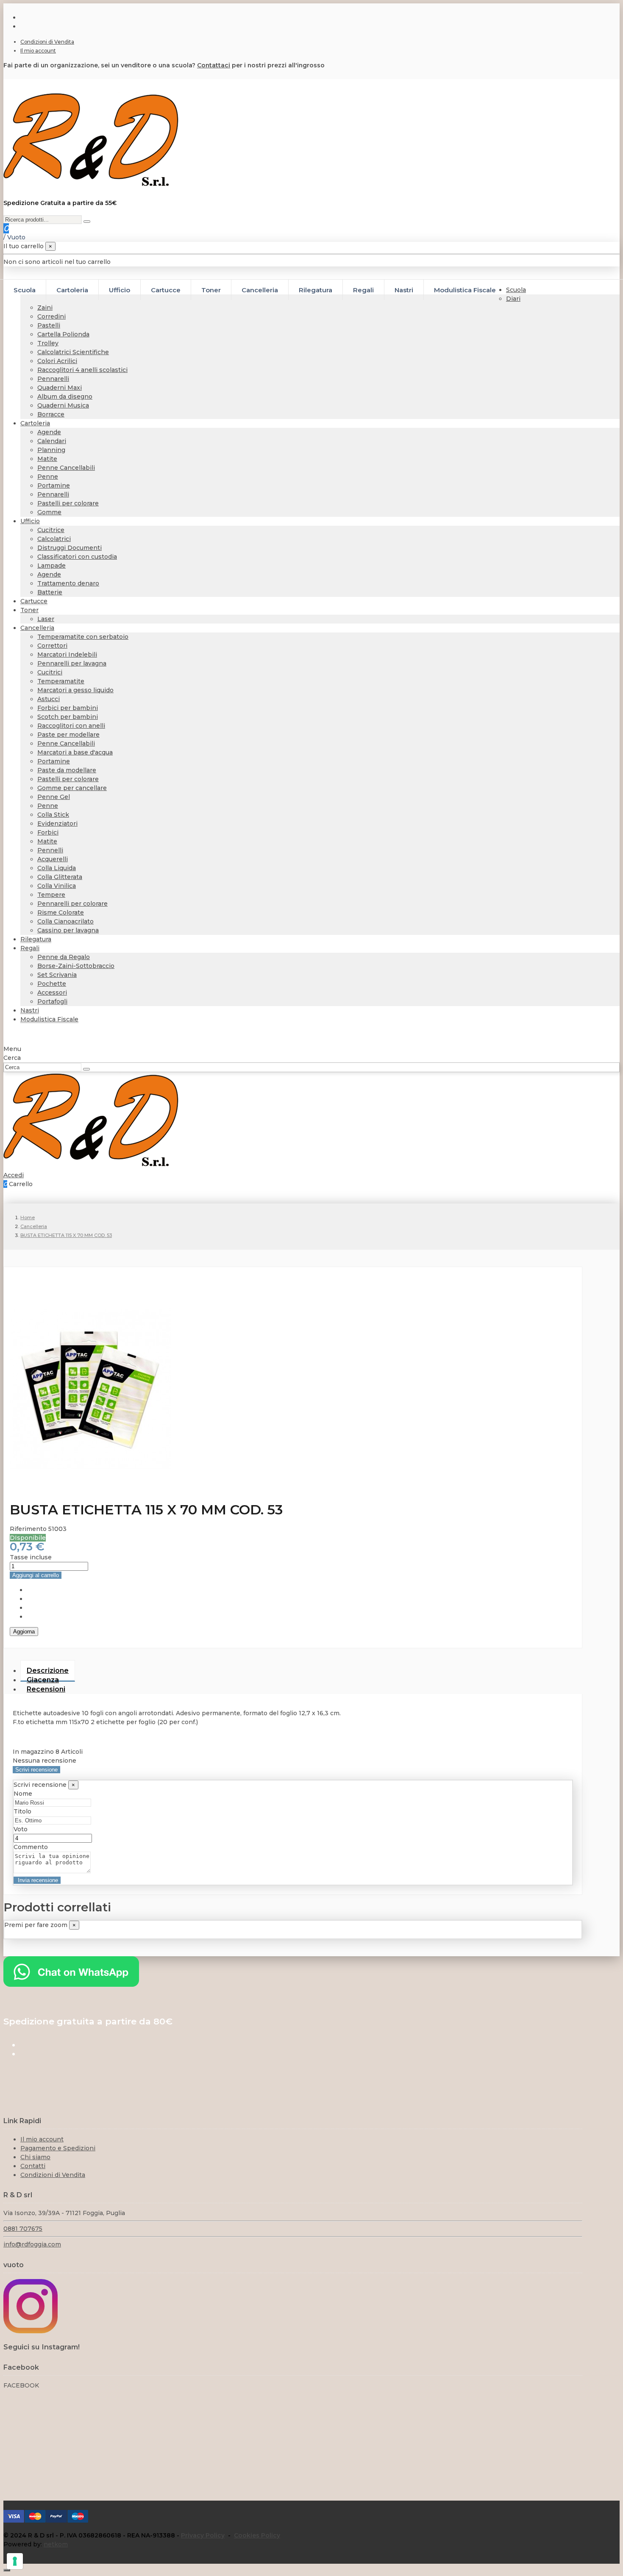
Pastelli (49, 325)
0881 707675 (23, 2229)
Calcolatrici (54, 539)
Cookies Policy (257, 2535)
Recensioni (46, 1689)
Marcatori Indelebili (67, 654)
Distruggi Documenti (70, 548)
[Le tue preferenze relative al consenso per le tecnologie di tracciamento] (15, 2561)
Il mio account (38, 51)
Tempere (51, 895)
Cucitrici (50, 672)
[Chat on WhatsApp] (71, 1985)
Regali (30, 948)
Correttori (52, 646)
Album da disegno (65, 397)
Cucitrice (51, 530)
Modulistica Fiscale (49, 1019)
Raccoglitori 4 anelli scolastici (82, 370)
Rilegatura (36, 939)
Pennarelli (53, 379)
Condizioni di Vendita (47, 42)
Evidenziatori (57, 824)
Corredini (51, 316)
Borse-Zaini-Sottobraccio (76, 966)
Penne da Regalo (64, 957)
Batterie (50, 592)
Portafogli (52, 1001)
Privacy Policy (203, 2535)
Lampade (51, 566)
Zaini (45, 308)
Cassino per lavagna (68, 930)
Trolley (48, 343)
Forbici (48, 832)
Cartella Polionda (63, 334)
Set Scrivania (57, 975)
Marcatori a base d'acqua (75, 752)
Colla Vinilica (57, 886)
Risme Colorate (61, 912)
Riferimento (29, 1529)
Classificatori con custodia (77, 557)
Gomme (49, 512)
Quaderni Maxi (60, 388)
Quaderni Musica (63, 405)
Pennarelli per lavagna (72, 663)
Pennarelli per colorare (72, 904)
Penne (48, 477)
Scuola (516, 290)
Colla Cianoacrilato (65, 921)
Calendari (52, 441)
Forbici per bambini (68, 708)
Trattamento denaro (68, 583)
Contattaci (214, 65)
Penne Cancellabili (66, 468)
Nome (23, 1794)
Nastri (30, 1010)
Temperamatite (61, 681)
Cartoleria (35, 423)
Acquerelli (53, 859)
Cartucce (34, 601)
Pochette (52, 984)
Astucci (49, 699)
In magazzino (33, 1752)
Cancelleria (37, 628)
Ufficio (30, 521)
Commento (31, 1847)
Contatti (33, 2166)
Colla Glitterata (60, 877)
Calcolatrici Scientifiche (73, 352)
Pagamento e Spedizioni (58, 2148)
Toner (29, 610)
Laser (46, 619)
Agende (49, 432)
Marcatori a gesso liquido (75, 690)
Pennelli (50, 850)
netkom (56, 2544)
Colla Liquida (57, 868)
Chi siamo (35, 2157)
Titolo (22, 1811)
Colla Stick (53, 815)
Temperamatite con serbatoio (83, 637)
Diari (513, 299)
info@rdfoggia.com (32, 2244)
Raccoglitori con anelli (71, 726)
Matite (47, 459)
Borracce (51, 414)
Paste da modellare (67, 770)
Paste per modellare (68, 735)
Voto (21, 1829)
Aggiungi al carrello (36, 1575)
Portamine (54, 485)
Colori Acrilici (57, 361)
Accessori (52, 993)
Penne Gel (54, 797)
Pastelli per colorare (68, 503)
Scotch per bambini (68, 717)
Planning (51, 450)
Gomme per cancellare (72, 788)
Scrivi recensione (36, 1770)
